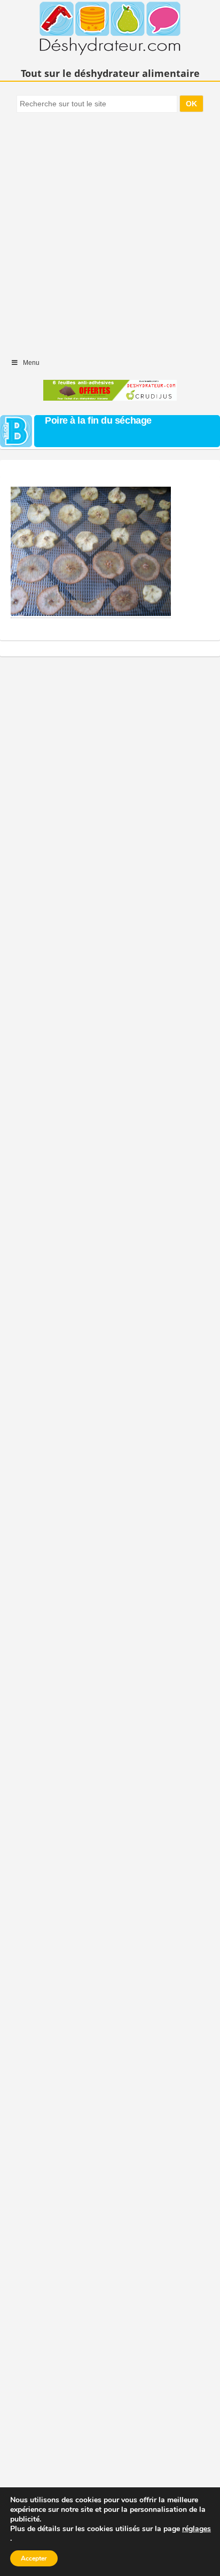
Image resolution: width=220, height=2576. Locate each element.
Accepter (34, 2558)
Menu (31, 363)
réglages (197, 2529)
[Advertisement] (110, 230)
